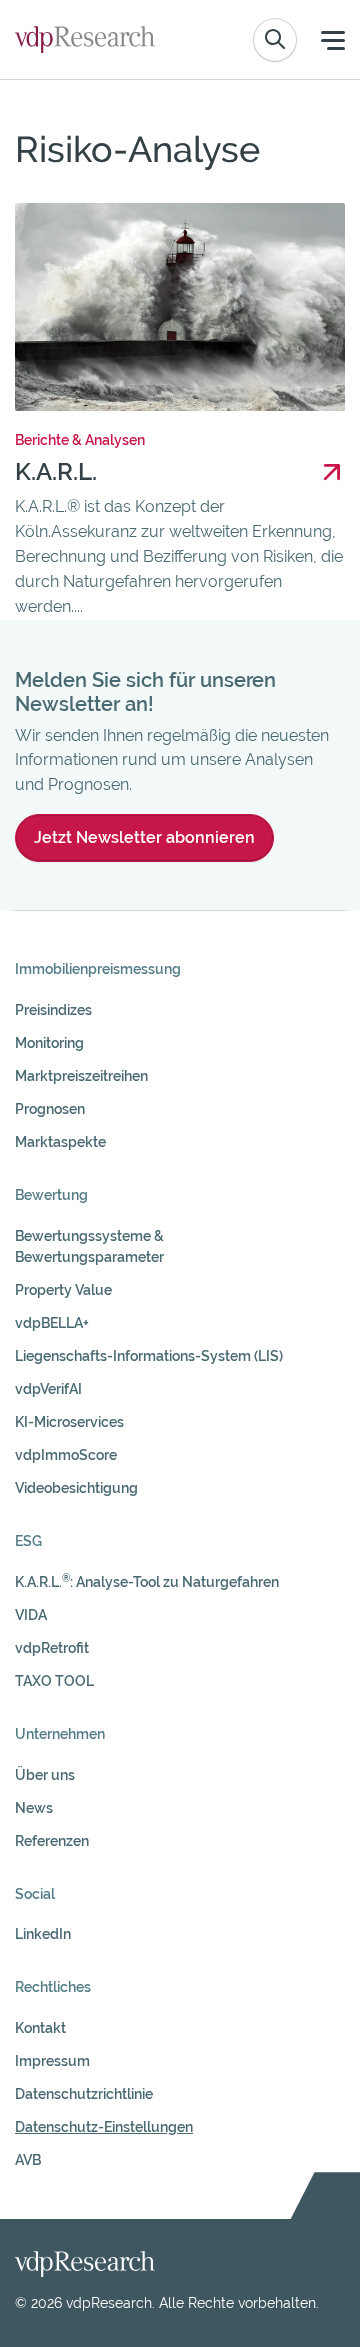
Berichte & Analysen (80, 440)
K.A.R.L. (56, 471)
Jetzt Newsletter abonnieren (144, 837)
